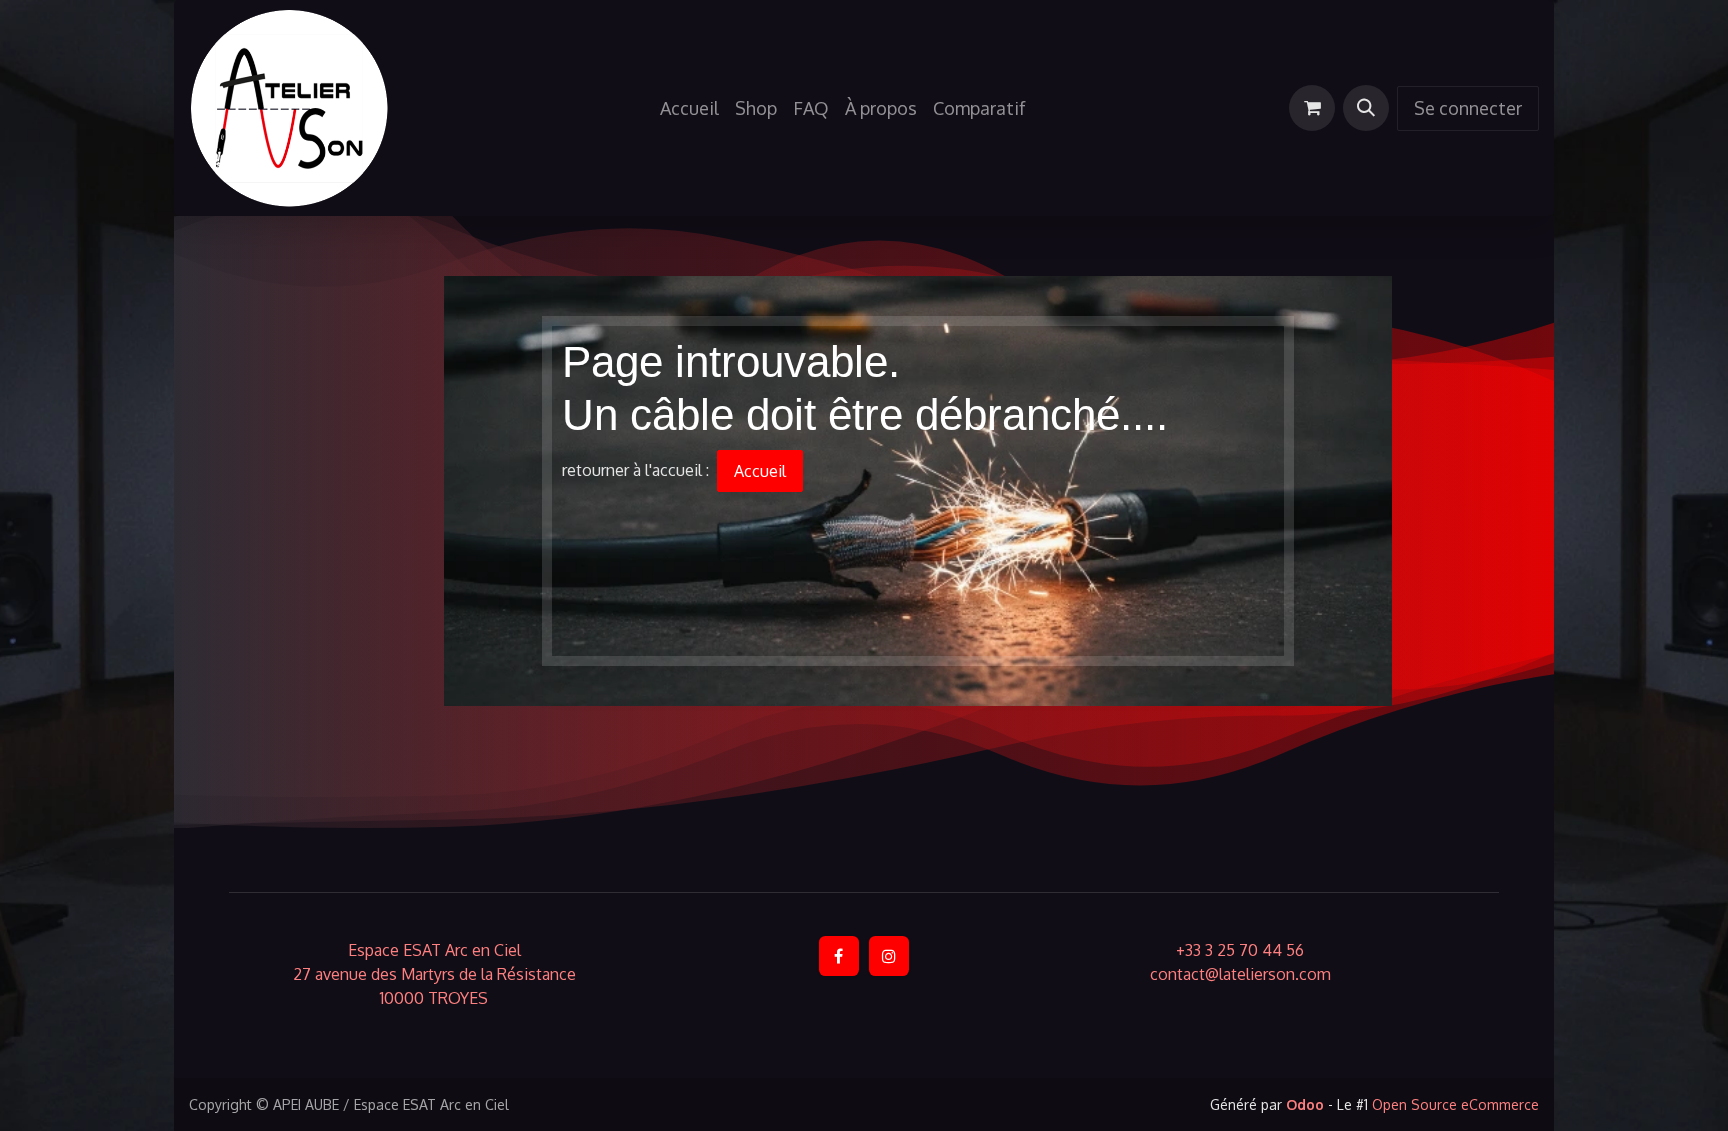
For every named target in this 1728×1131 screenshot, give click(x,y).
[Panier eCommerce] (1312, 108)
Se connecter (1468, 108)
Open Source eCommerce (1455, 1104)
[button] (1366, 108)
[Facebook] (839, 956)
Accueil (760, 471)
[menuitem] (689, 108)
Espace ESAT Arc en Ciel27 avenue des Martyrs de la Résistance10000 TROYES (434, 974)
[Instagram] (889, 956)
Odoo (1307, 1104)
